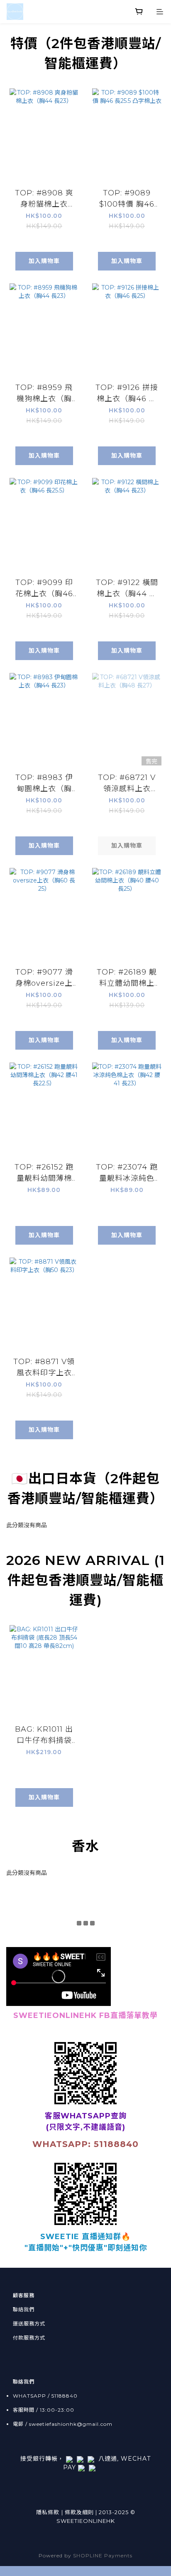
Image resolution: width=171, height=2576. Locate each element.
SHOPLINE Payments (103, 2555)
